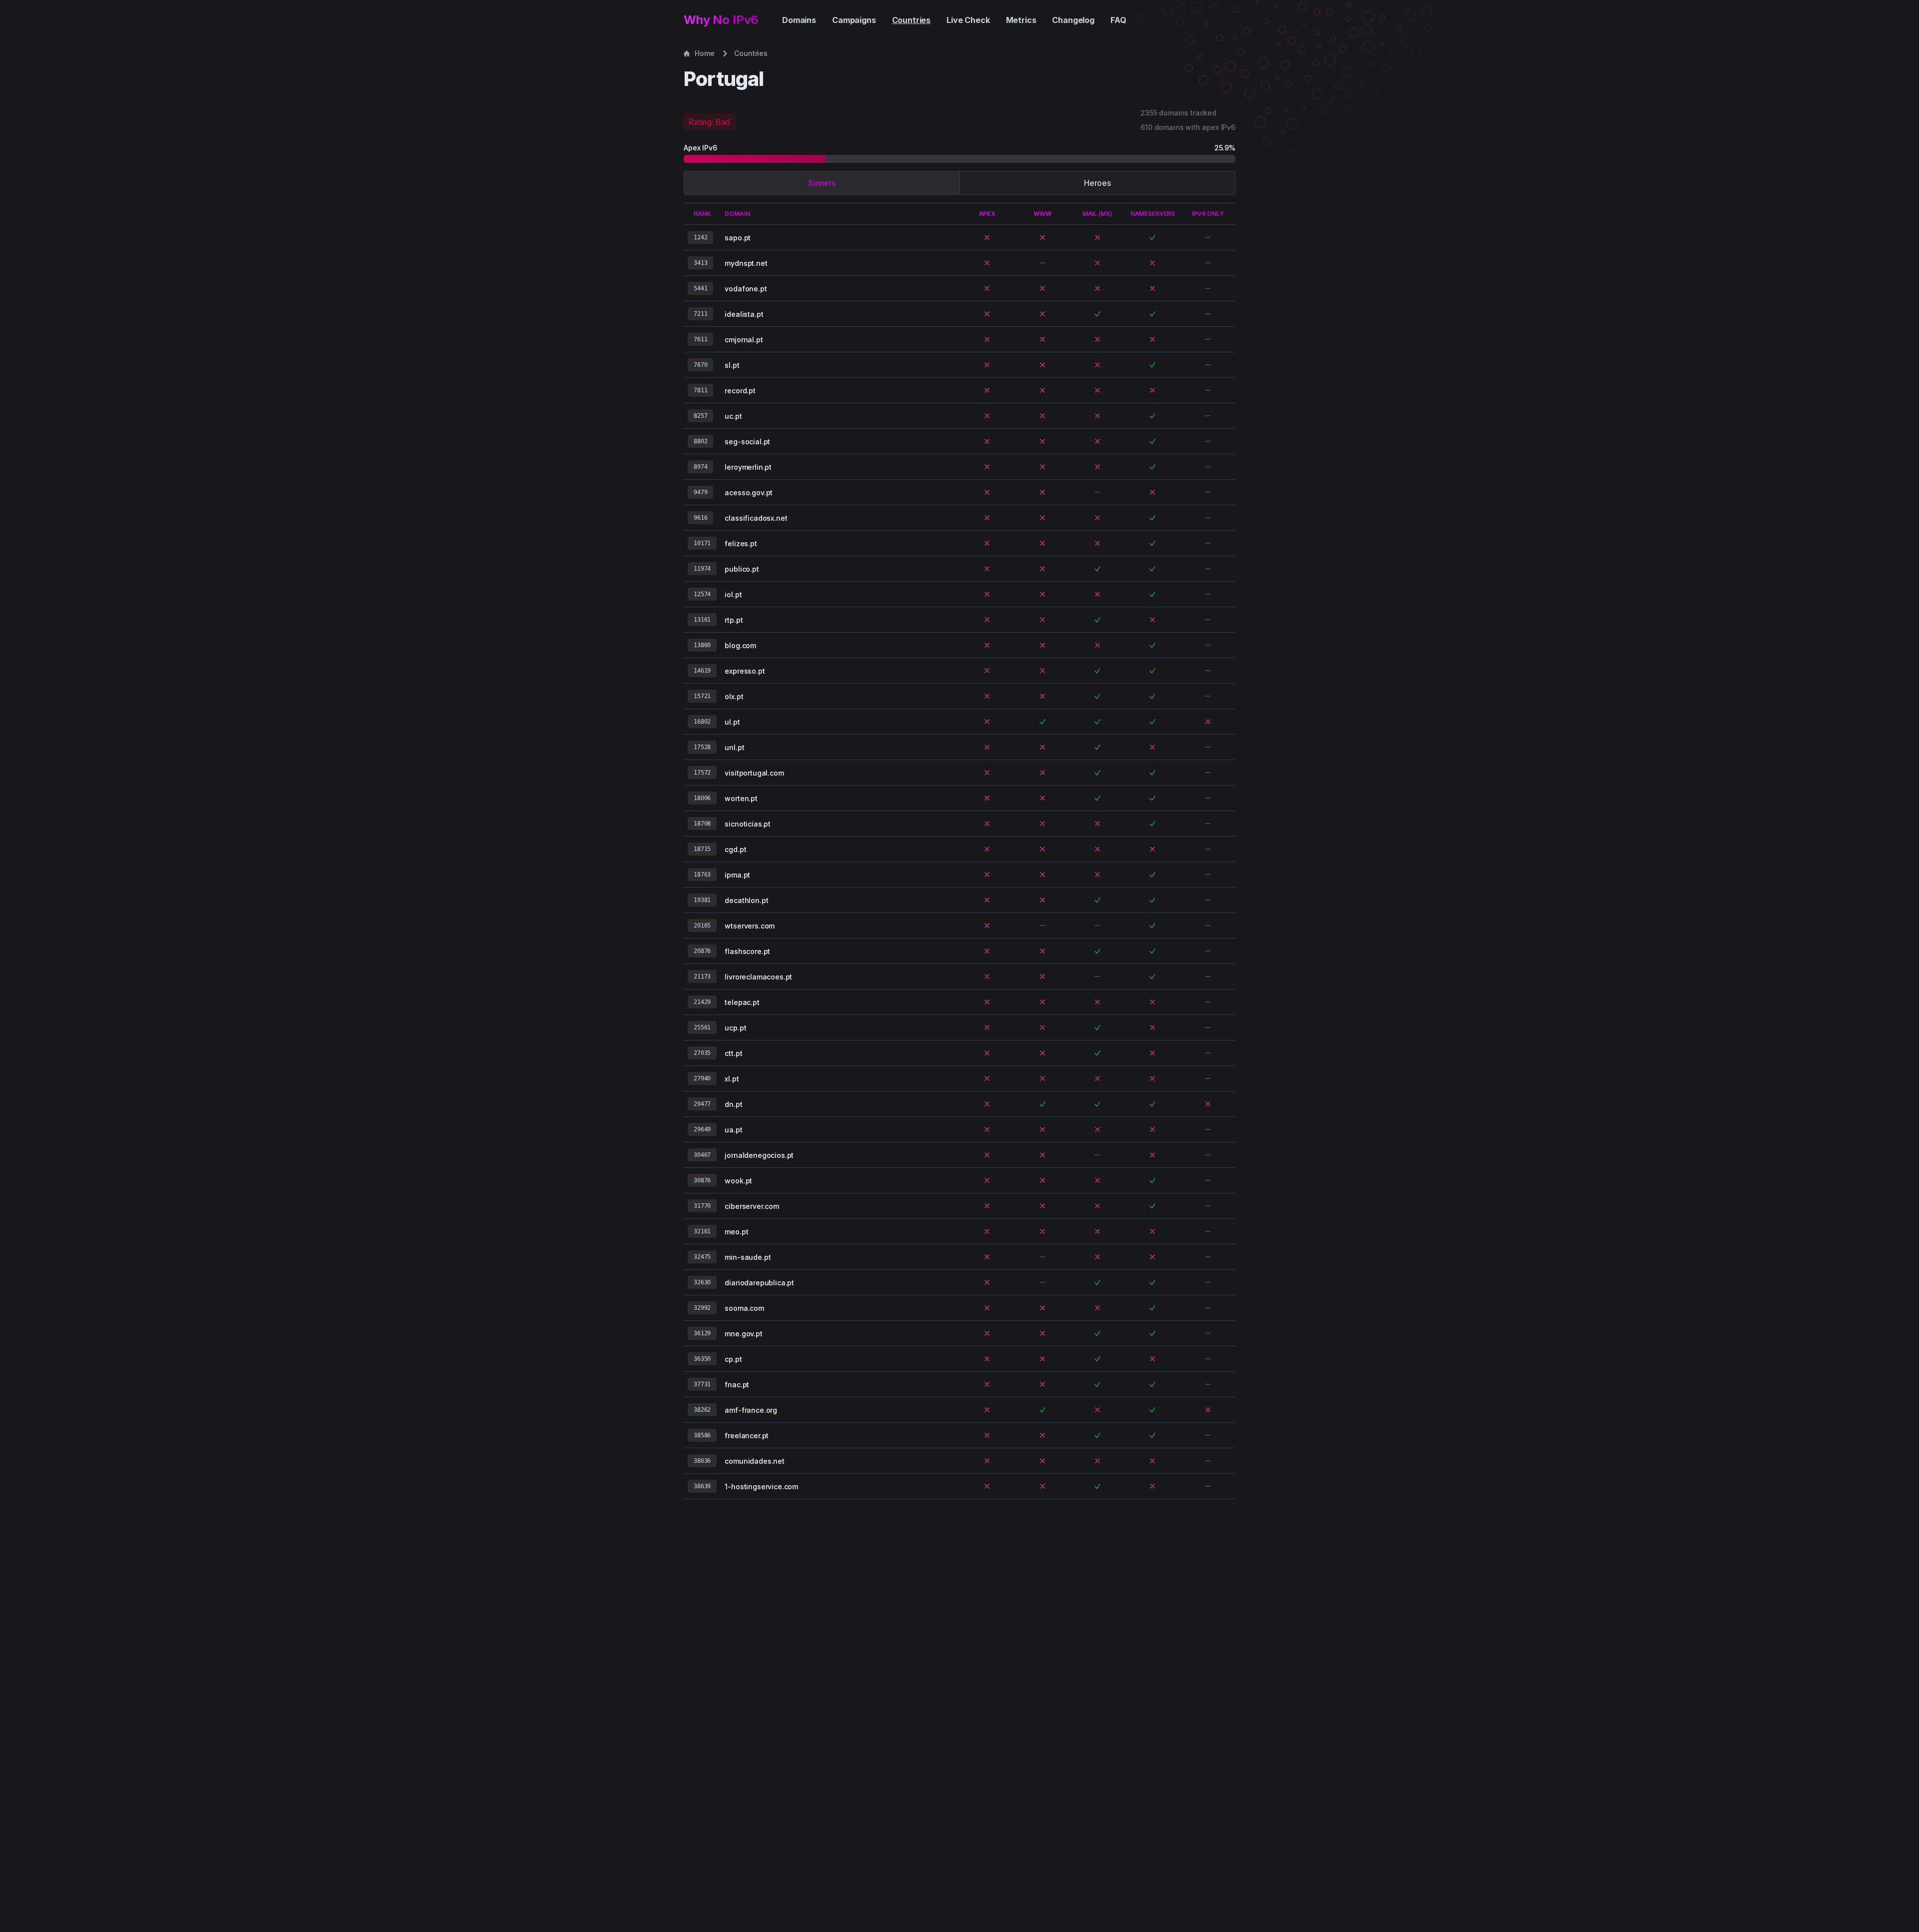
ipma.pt (737, 875)
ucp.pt (735, 1028)
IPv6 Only (1208, 214)
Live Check (968, 20)
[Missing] (987, 237)
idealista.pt (744, 314)
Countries (912, 20)
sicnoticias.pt (748, 824)
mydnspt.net (746, 263)
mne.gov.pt (743, 1334)
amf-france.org (751, 1410)
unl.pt (734, 747)
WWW (1042, 214)
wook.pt (738, 1181)
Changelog (1073, 20)
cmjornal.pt (744, 340)
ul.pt (732, 722)
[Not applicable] (1208, 237)
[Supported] (1152, 237)
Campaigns (854, 20)
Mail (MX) (1098, 214)
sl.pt (732, 365)
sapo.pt (738, 238)
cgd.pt (735, 849)
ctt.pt (733, 1053)
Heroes (1097, 183)
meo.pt (736, 1232)
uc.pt (733, 416)
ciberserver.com (752, 1206)
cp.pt (733, 1359)
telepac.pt (742, 1002)
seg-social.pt (747, 442)
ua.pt (733, 1130)
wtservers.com (750, 926)
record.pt (740, 391)
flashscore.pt (747, 951)
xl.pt (732, 1079)
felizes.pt (741, 543)
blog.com (740, 645)
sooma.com (744, 1308)
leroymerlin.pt (748, 467)
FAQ (1118, 20)
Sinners (822, 183)
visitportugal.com (754, 773)
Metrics (1021, 20)
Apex (987, 214)
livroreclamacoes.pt (758, 977)
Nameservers (1153, 214)
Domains (799, 20)
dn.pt (733, 1104)
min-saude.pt (748, 1257)
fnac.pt (737, 1385)
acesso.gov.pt (749, 492)
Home (704, 53)
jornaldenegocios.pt (759, 1155)
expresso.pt (745, 671)
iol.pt (733, 594)
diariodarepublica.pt (759, 1283)
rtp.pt (734, 620)
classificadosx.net (756, 518)
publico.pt (742, 569)
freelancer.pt (747, 1436)
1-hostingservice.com (761, 1486)
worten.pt (741, 798)
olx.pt (734, 696)
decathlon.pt (746, 900)
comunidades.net (755, 1461)
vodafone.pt (746, 289)
